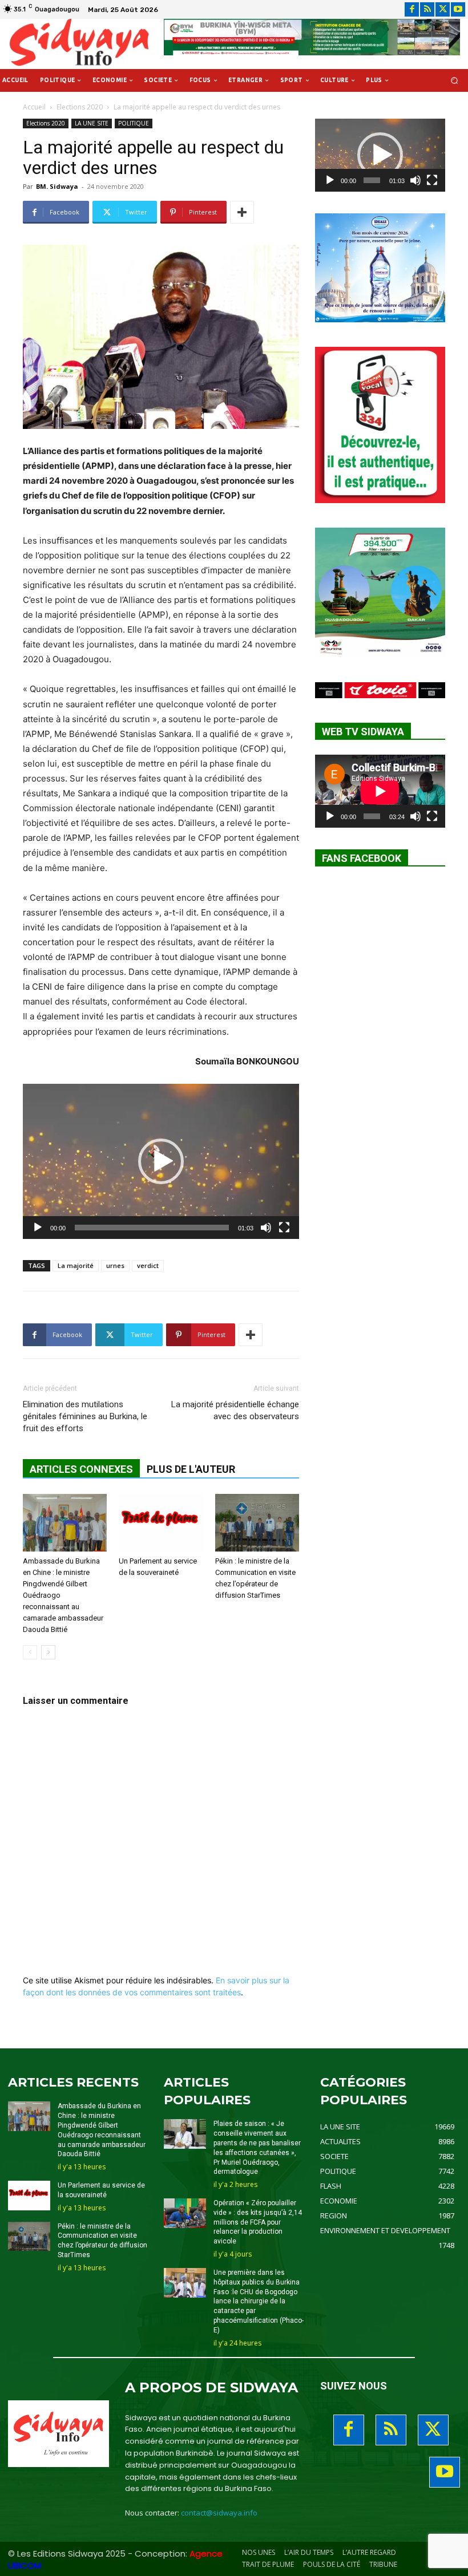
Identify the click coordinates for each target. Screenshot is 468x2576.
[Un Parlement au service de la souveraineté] (161, 1523)
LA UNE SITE (92, 123)
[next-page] (48, 1652)
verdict (148, 1265)
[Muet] (266, 1228)
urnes (115, 1265)
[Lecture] (38, 1228)
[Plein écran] (284, 1228)
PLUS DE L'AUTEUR (191, 1469)
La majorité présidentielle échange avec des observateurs (235, 1410)
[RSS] (427, 9)
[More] (242, 212)
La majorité (76, 1265)
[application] (161, 1161)
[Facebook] (412, 9)
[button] (455, 81)
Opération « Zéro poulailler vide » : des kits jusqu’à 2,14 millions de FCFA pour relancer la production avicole (258, 2222)
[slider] (152, 1228)
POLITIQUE (134, 123)
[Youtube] (458, 9)
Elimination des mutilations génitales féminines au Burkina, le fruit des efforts (85, 1416)
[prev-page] (30, 1652)
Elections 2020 (80, 107)
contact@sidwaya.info (219, 2513)
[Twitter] (443, 9)
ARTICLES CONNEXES (81, 1469)
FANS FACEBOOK (362, 858)
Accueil (34, 107)
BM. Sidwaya (57, 186)
